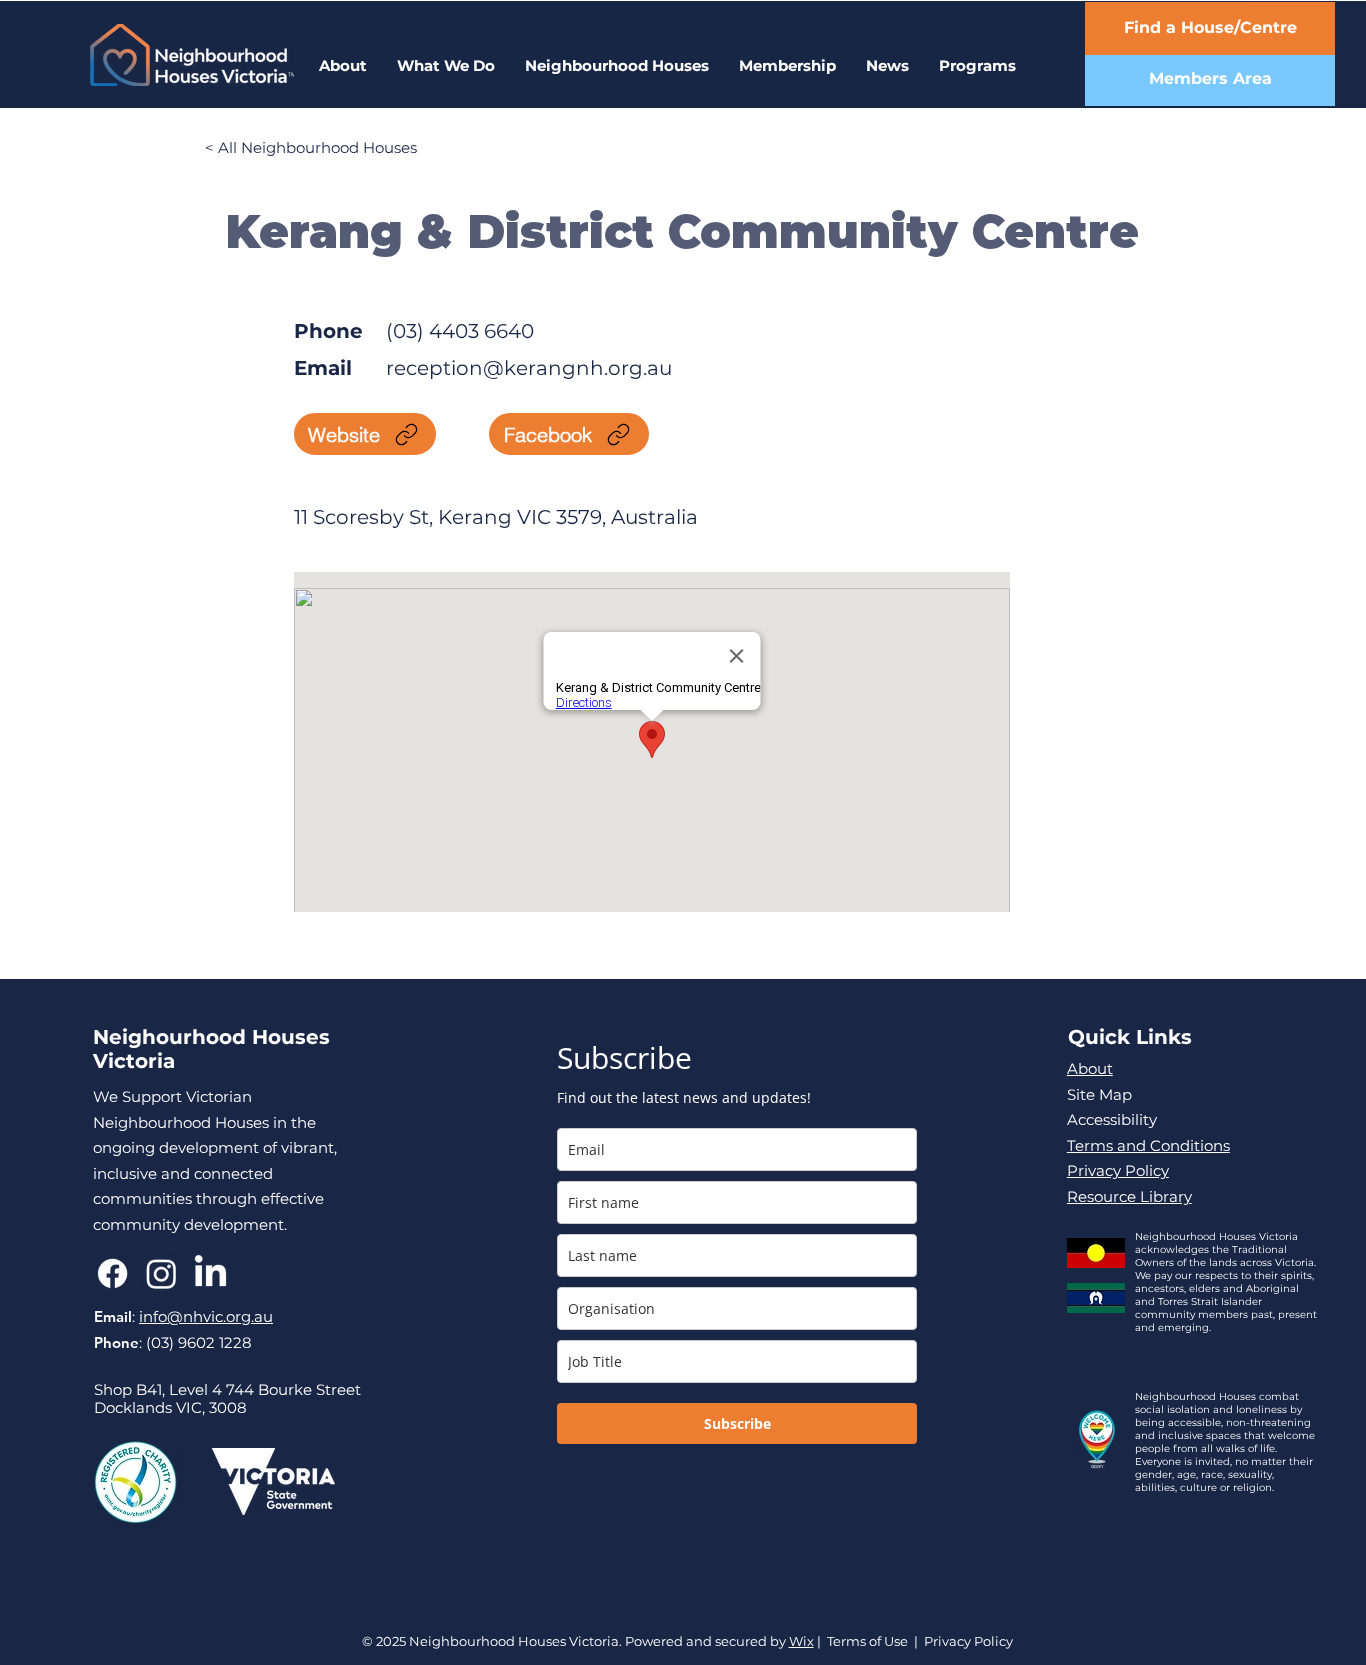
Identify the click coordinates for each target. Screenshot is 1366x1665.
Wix (801, 1641)
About (1090, 1068)
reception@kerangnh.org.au (529, 368)
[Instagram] (161, 1273)
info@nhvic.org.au (206, 1316)
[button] (977, 66)
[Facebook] (112, 1273)
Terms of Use (867, 1641)
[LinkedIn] (210, 1273)
